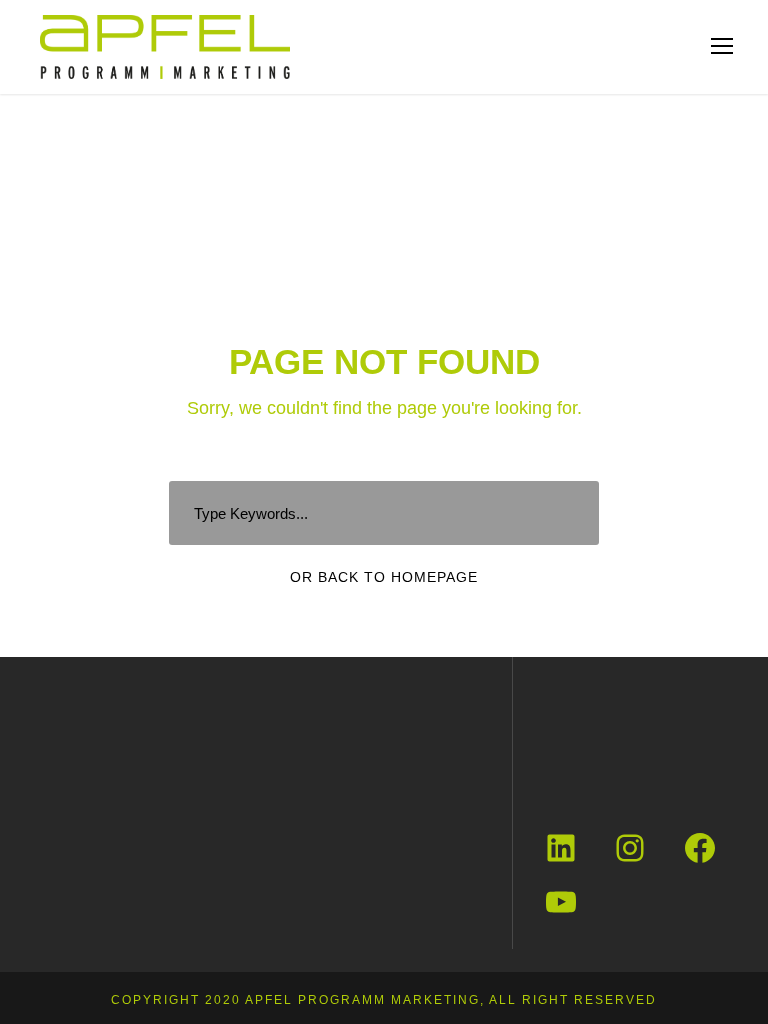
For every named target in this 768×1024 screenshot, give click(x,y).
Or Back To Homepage (384, 577)
